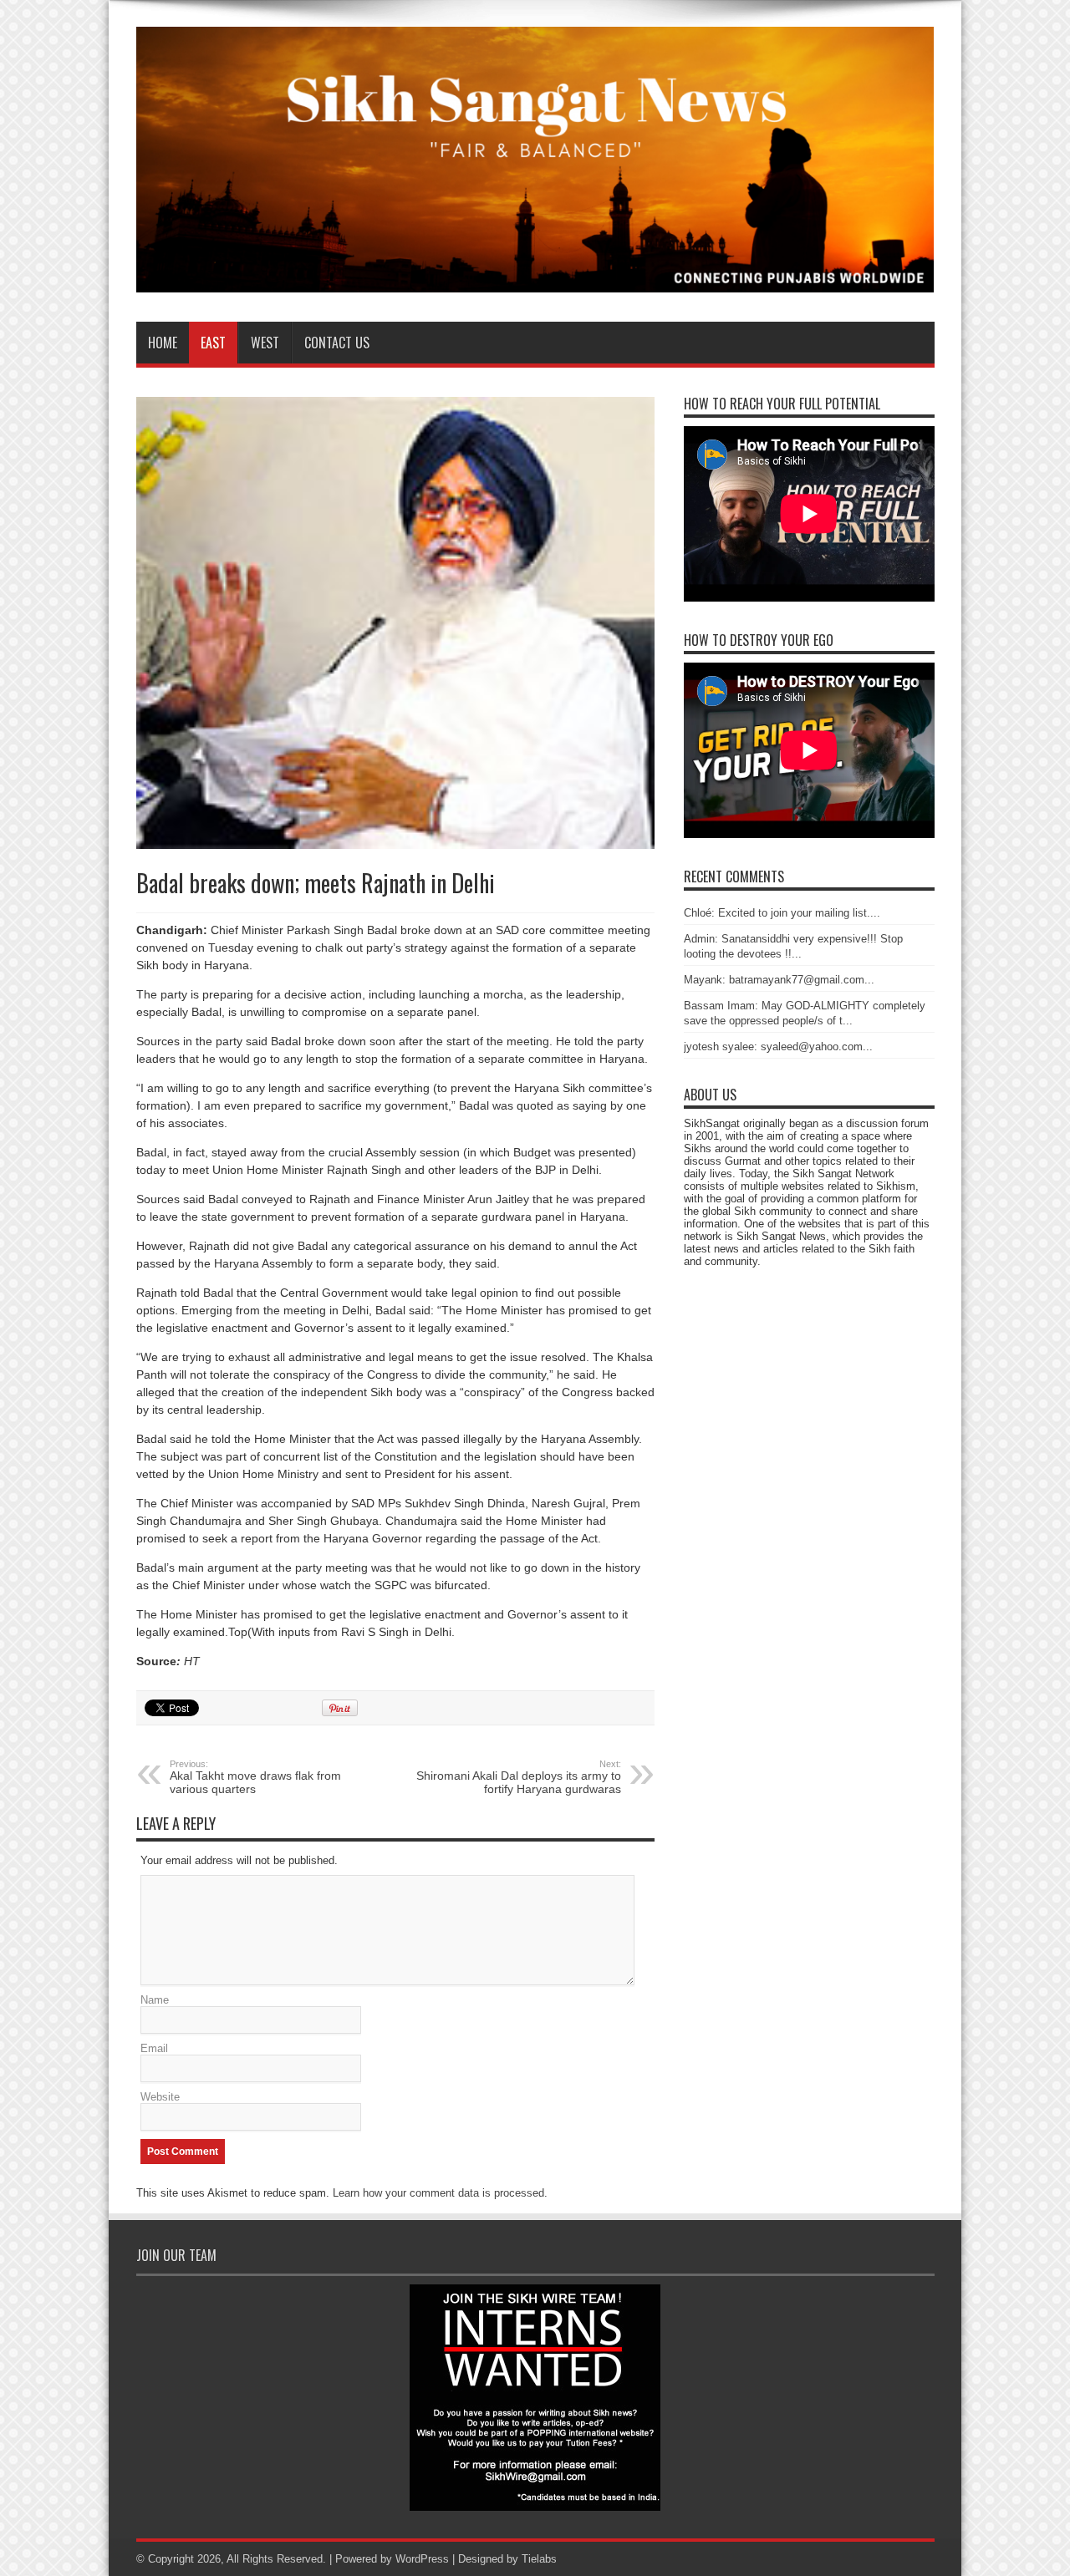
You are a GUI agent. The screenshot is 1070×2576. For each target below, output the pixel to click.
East (213, 343)
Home (163, 343)
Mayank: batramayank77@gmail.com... (779, 980)
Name (155, 2000)
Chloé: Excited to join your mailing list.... (782, 913)
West (265, 343)
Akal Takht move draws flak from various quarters (255, 1777)
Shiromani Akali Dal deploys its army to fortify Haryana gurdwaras (519, 1777)
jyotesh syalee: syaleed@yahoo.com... (778, 1047)
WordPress (422, 2559)
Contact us (337, 343)
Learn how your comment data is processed (438, 2193)
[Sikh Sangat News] (535, 280)
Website (160, 2097)
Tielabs (539, 2559)
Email (154, 2048)
